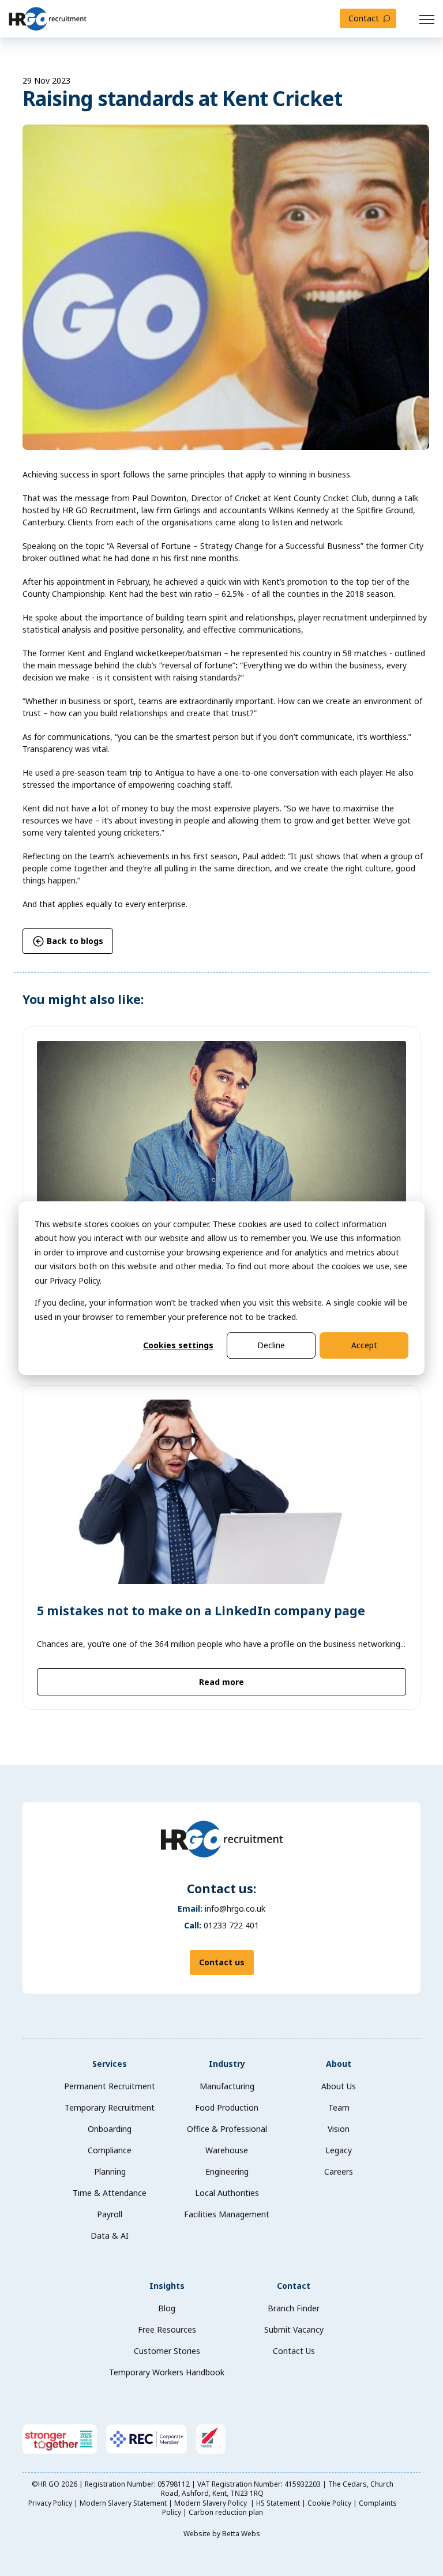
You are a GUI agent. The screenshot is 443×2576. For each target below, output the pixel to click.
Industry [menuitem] (227, 2064)
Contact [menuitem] (294, 2286)
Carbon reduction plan (226, 2512)
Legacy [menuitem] (339, 2150)
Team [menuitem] (339, 2107)
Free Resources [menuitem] (167, 2329)
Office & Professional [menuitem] (227, 2129)
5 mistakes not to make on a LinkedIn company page (201, 1611)
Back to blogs (74, 941)
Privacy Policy (50, 2503)
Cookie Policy (329, 2503)
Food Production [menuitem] (227, 2107)
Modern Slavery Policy (211, 2503)
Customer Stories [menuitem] (167, 2351)
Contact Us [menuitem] (294, 2351)
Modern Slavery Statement (123, 2503)
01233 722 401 (231, 1925)
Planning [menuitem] (110, 2171)
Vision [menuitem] (339, 2129)
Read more (221, 1682)
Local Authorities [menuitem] (227, 2193)
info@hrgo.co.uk (235, 1909)
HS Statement (278, 2503)
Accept (364, 1345)
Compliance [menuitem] (110, 2150)
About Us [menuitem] (339, 2086)
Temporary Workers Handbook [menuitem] (167, 2372)
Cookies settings (178, 1345)
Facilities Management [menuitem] (227, 2214)
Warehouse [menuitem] (227, 2150)
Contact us (222, 1962)
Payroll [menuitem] (110, 2214)
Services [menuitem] (110, 2064)
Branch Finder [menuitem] (294, 2308)
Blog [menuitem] (167, 2308)
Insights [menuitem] (167, 2286)
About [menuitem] (339, 2064)
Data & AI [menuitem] (110, 2235)
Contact (364, 18)
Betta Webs (241, 2534)
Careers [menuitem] (339, 2171)
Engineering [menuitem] (227, 2171)
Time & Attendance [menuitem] (110, 2193)
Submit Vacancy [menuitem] (294, 2329)
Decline (271, 1345)
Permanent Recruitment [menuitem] (110, 2086)
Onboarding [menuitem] (110, 2129)
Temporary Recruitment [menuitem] (110, 2107)
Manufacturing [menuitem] (227, 2086)
